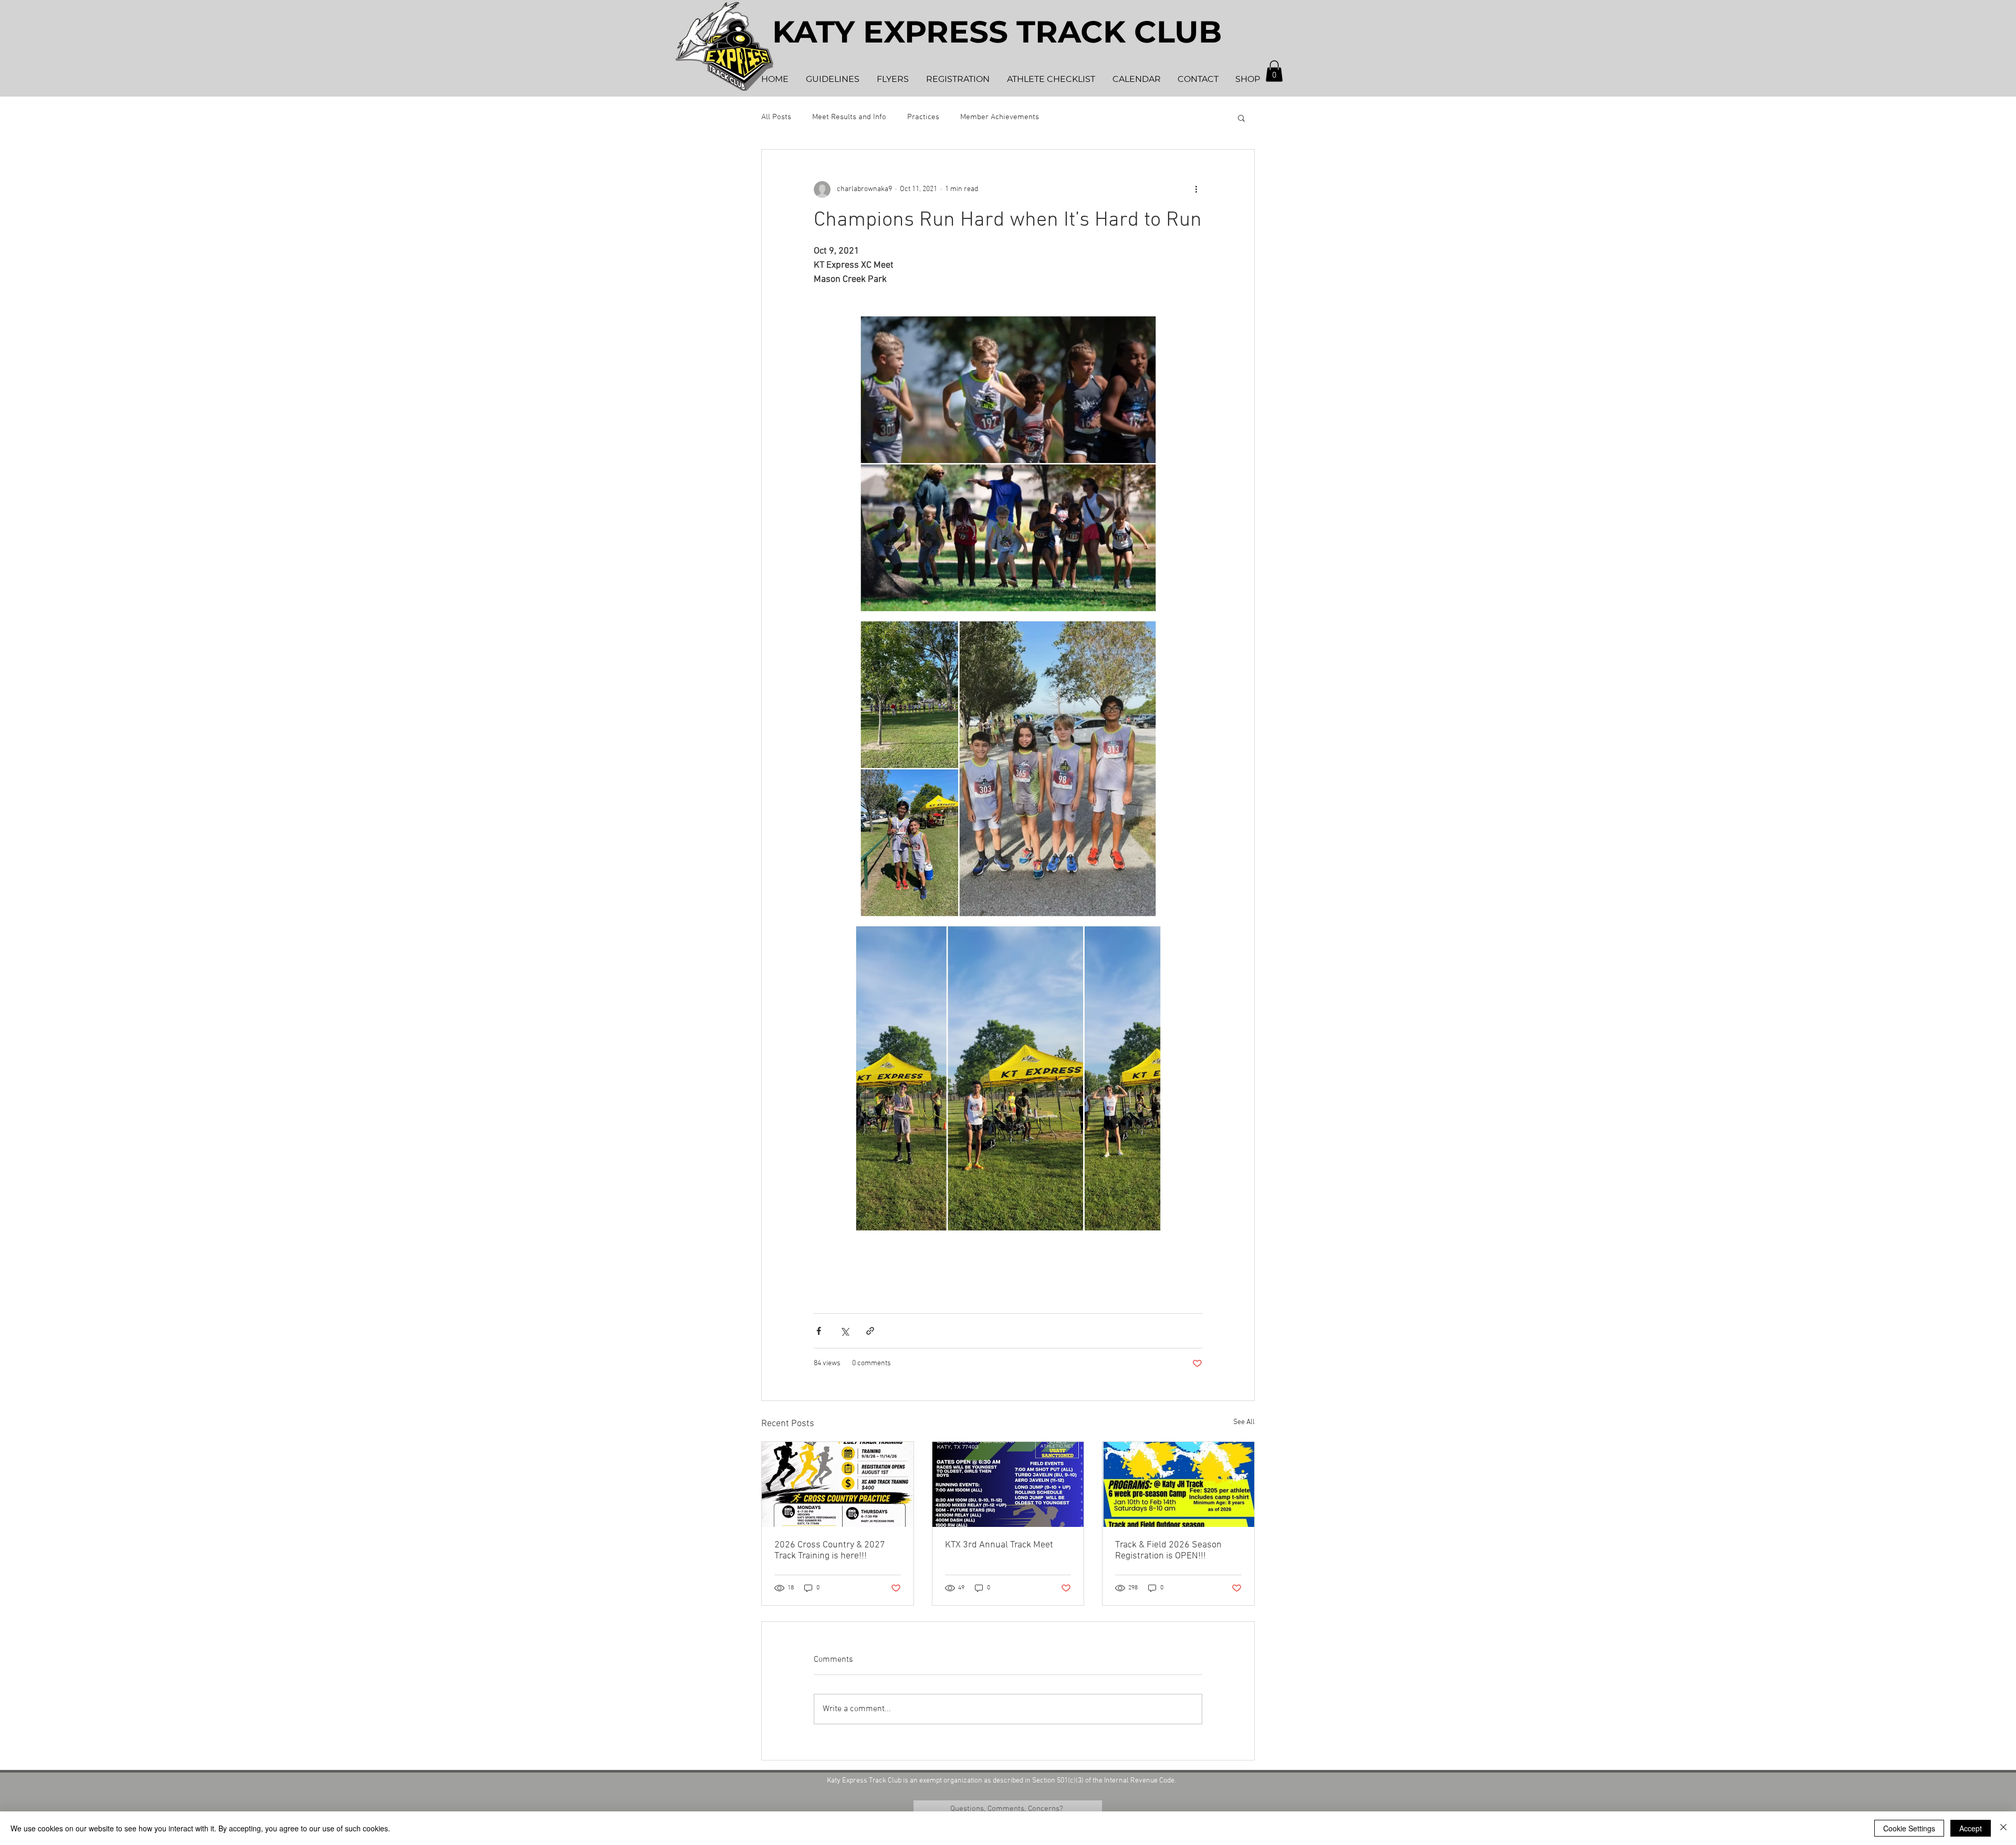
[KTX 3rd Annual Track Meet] (1008, 1484)
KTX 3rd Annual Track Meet (999, 1545)
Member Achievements (1000, 117)
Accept (1971, 1828)
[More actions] (1196, 189)
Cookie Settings (1909, 1828)
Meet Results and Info (849, 117)
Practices (923, 117)
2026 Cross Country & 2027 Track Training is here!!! (830, 1551)
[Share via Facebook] (819, 1331)
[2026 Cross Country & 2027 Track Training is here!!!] (838, 1484)
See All (1244, 1422)
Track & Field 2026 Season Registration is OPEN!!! (1168, 1551)
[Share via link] (870, 1331)
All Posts (776, 117)
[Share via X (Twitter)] (844, 1331)
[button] (1274, 71)
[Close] (2003, 1828)
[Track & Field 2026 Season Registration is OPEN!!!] (1178, 1484)
